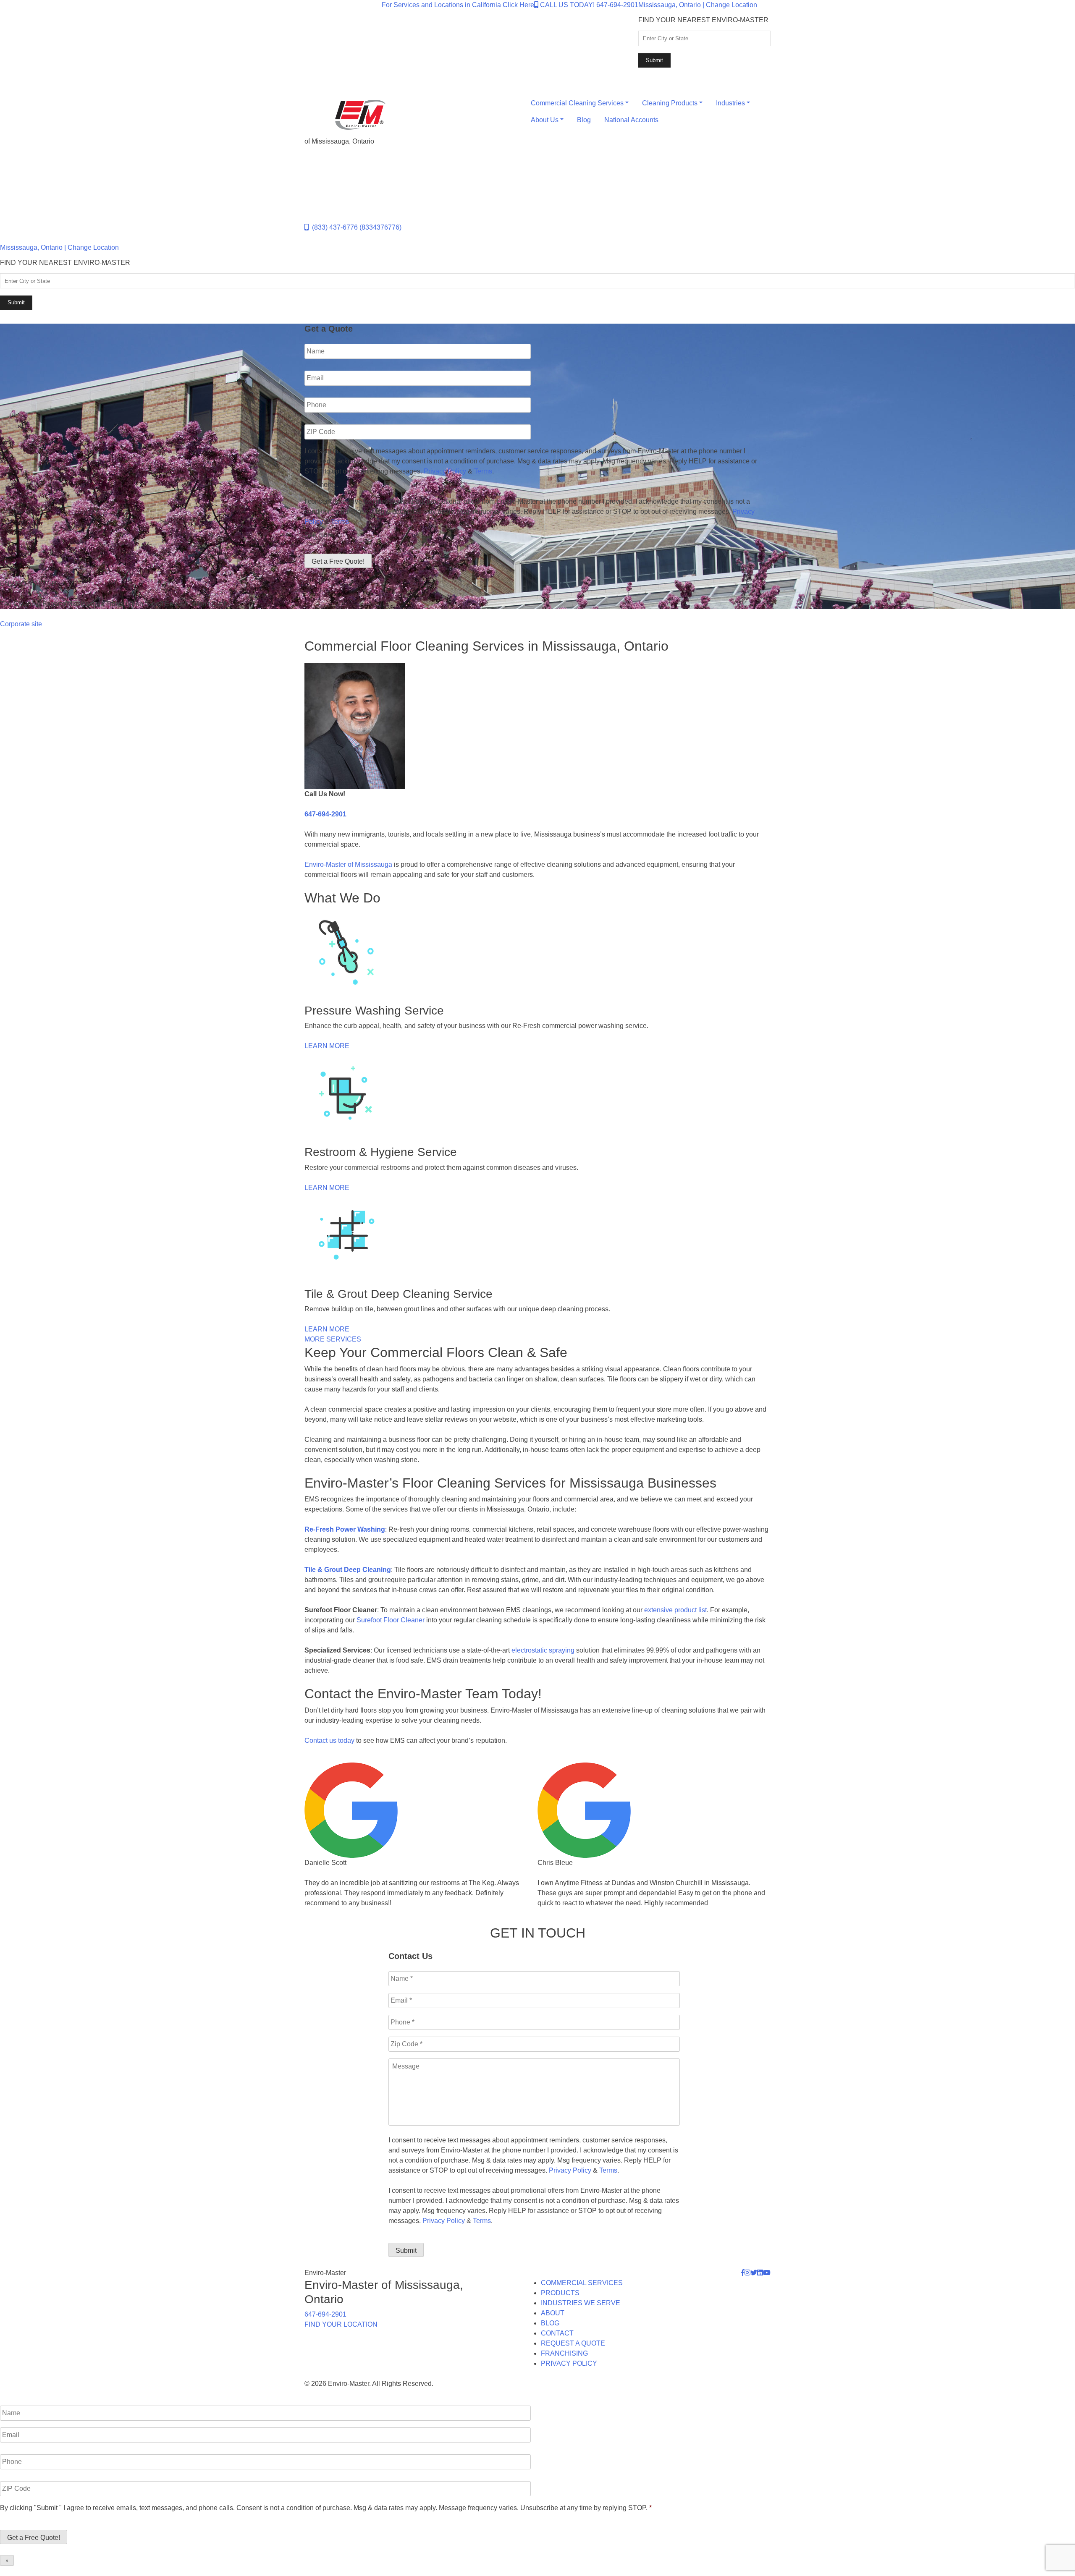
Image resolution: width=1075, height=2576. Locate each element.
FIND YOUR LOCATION (341, 2324)
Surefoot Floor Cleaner (391, 1620)
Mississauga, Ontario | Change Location (698, 5)
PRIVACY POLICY (569, 2363)
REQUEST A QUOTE (573, 2343)
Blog (584, 120)
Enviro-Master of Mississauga (348, 864)
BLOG (550, 2323)
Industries (730, 103)
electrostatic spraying (543, 1650)
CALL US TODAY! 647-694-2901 (588, 5)
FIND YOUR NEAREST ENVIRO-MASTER (703, 20)
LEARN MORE (327, 1046)
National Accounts (631, 120)
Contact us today (329, 1740)
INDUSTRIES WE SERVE (581, 2303)
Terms (483, 471)
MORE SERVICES (333, 1339)
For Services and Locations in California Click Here (458, 5)
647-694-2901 (325, 814)
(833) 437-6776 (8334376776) (355, 227)
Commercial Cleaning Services (577, 103)
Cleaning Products (670, 103)
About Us (545, 120)
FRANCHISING (564, 2353)
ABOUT (553, 2313)
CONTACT (557, 2333)
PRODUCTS (560, 2293)
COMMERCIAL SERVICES (582, 2283)
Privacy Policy (445, 471)
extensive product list (675, 1610)
